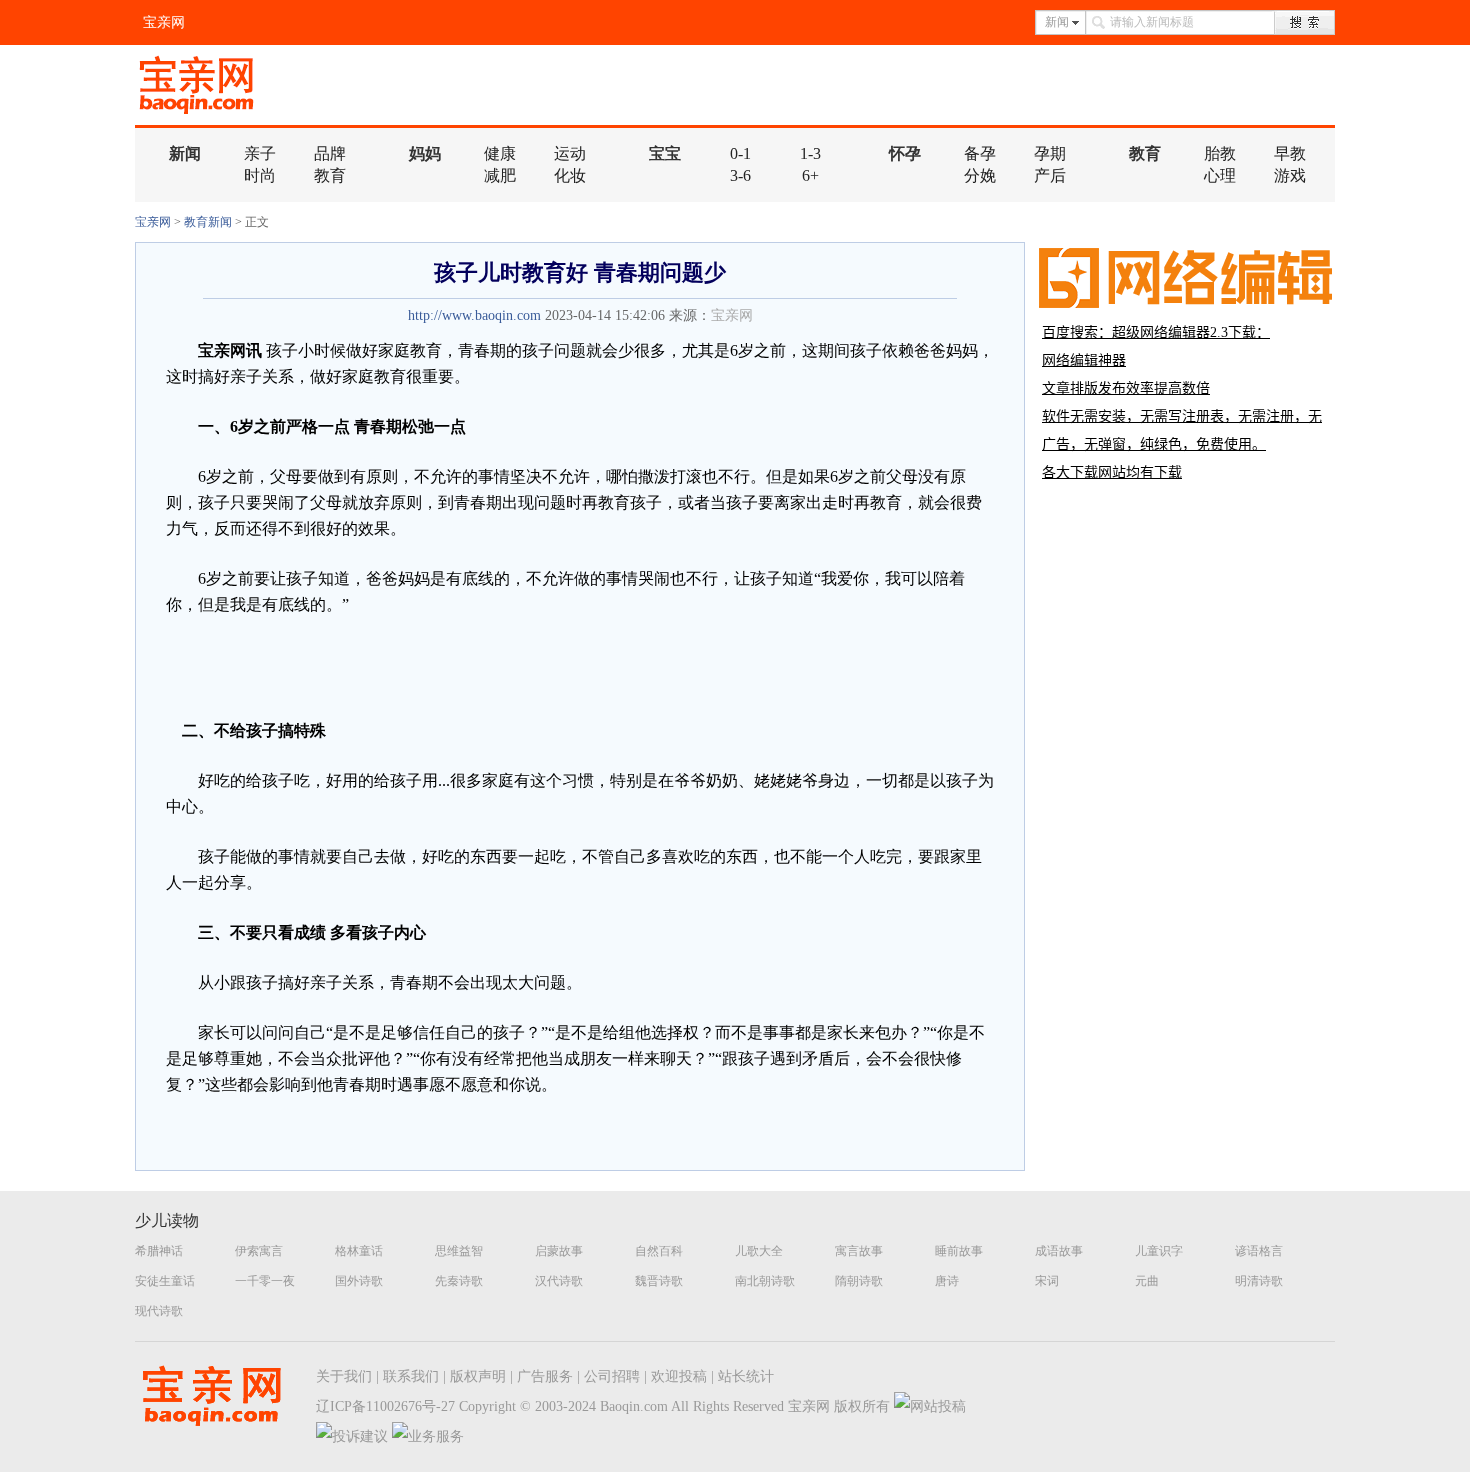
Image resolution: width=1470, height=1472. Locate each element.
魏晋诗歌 (659, 1281)
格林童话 (359, 1251)
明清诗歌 (1259, 1281)
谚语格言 (1259, 1251)
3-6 (740, 175)
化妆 (570, 175)
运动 (570, 153)
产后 (1050, 175)
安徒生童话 (165, 1281)
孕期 (1050, 153)
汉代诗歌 (559, 1281)
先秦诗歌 (459, 1281)
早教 (1290, 153)
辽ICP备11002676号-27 (385, 1406)
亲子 (260, 153)
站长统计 (746, 1376)
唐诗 (947, 1281)
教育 (330, 175)
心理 (1220, 175)
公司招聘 (612, 1376)
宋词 (1047, 1281)
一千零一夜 (265, 1281)
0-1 (740, 153)
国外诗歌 (359, 1281)
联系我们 (411, 1376)
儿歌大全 (759, 1251)
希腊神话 (159, 1251)
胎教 (1220, 153)
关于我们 (344, 1376)
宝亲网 (164, 22)
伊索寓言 (259, 1251)
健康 (500, 153)
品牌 (330, 153)
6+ (810, 175)
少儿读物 (167, 1220)
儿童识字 (1159, 1251)
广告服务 (545, 1376)
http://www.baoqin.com (474, 315)
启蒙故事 (559, 1251)
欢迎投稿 (679, 1376)
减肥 (500, 175)
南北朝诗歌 (765, 1281)
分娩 (980, 175)
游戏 (1290, 175)
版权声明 (478, 1376)
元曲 (1147, 1281)
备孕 (980, 153)
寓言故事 (859, 1251)
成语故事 (1059, 1251)
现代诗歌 (159, 1311)
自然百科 (659, 1251)
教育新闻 (208, 222)
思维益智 (459, 1251)
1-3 (810, 153)
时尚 (260, 175)
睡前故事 (959, 1251)
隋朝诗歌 (859, 1281)
